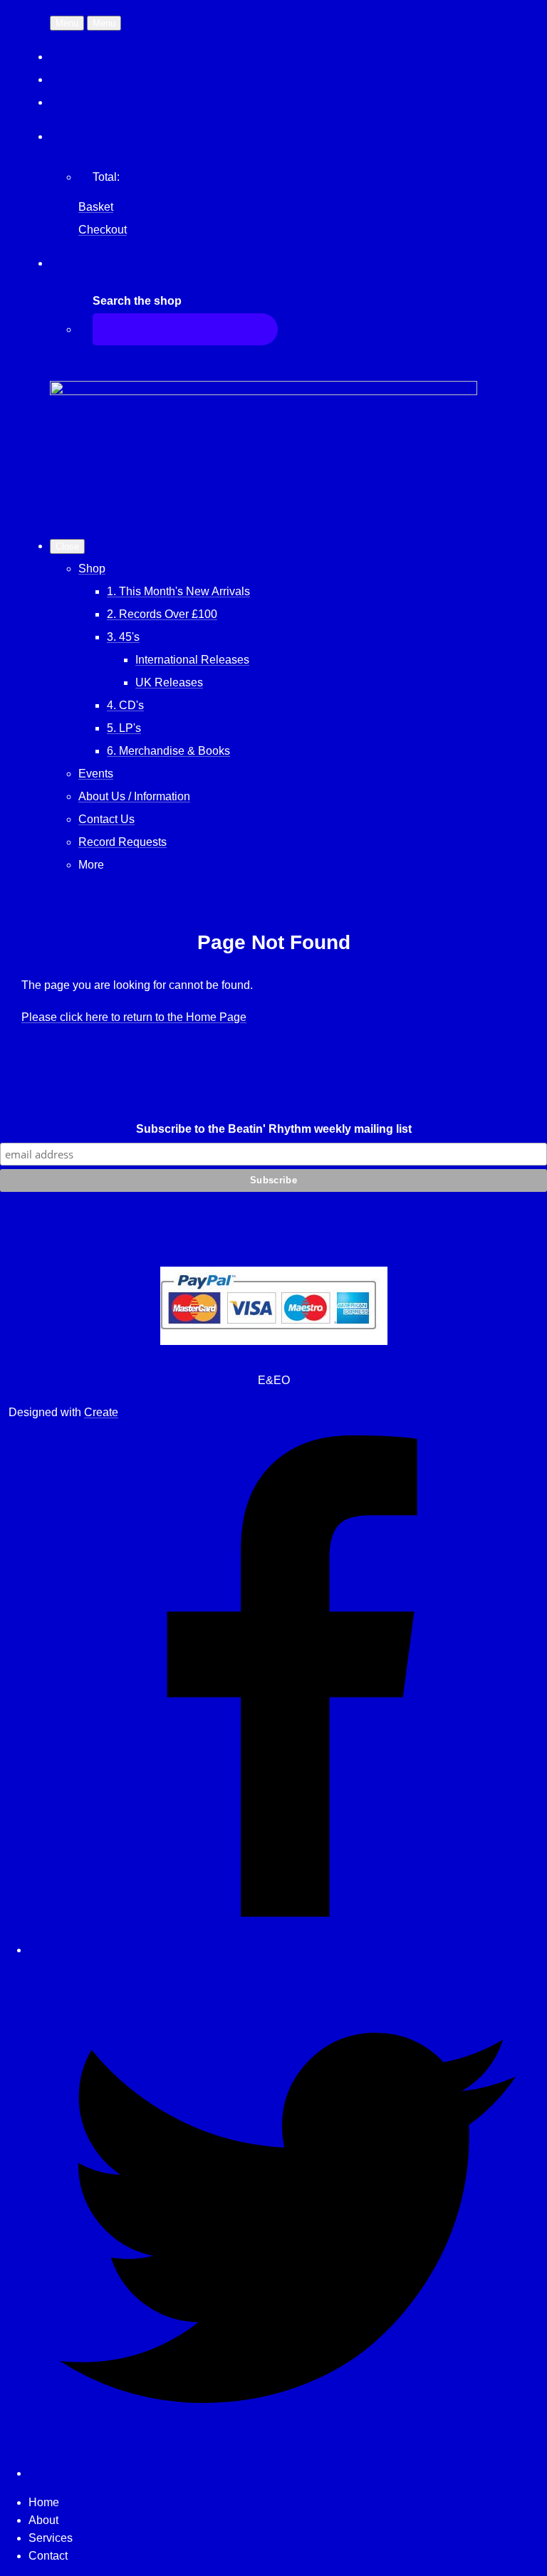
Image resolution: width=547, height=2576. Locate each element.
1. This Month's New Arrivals (178, 591)
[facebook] (288, 1950)
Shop (92, 569)
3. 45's (123, 637)
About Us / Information (134, 796)
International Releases (192, 660)
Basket (96, 207)
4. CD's (125, 705)
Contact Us (106, 819)
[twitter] (288, 2473)
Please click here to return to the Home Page (134, 1017)
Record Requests (123, 842)
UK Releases (169, 682)
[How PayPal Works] (274, 1341)
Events (96, 774)
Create (101, 1412)
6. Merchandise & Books (168, 751)
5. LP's (124, 728)
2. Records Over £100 (162, 614)
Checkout (103, 230)
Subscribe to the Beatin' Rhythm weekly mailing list (274, 1129)
